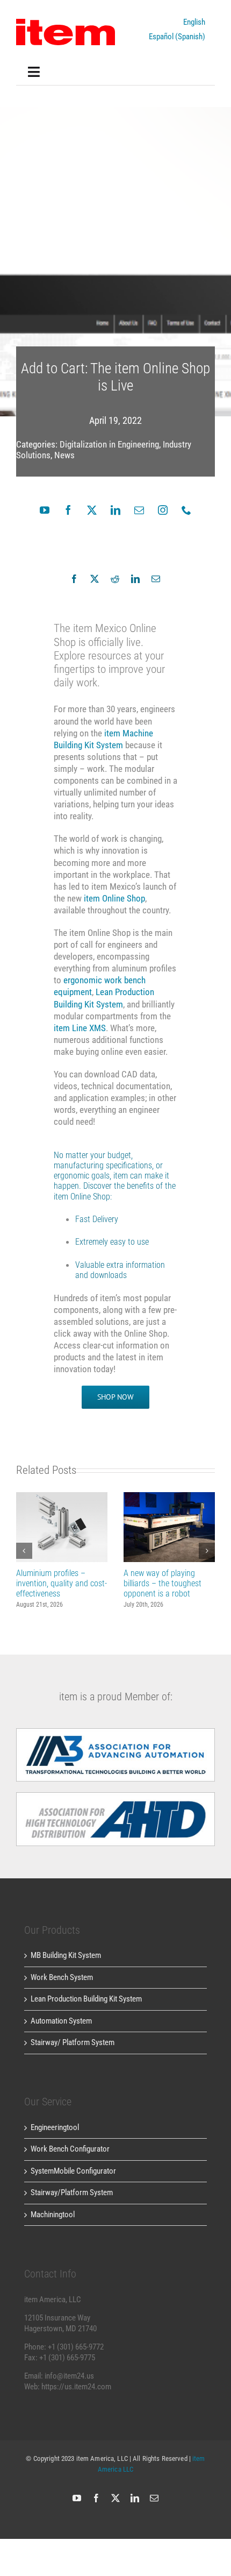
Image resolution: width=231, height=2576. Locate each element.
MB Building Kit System (66, 1955)
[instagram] (163, 510)
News (64, 455)
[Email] (156, 579)
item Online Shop (114, 898)
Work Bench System (62, 1977)
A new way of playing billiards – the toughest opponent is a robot (169, 1527)
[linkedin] (115, 510)
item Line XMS (80, 1028)
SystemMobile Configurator (73, 2171)
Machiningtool (53, 2215)
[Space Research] (66, 23)
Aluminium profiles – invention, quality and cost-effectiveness (62, 1527)
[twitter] (92, 510)
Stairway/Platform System (72, 2192)
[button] (24, 1551)
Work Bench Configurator (70, 2149)
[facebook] (68, 510)
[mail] (139, 510)
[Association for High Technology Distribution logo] (115, 1732)
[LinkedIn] (135, 579)
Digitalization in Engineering (109, 444)
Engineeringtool (55, 2127)
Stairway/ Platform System (73, 2042)
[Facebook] (74, 579)
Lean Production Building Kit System (86, 1999)
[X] (95, 579)
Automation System (61, 2021)
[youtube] (45, 510)
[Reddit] (115, 579)
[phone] (186, 510)
